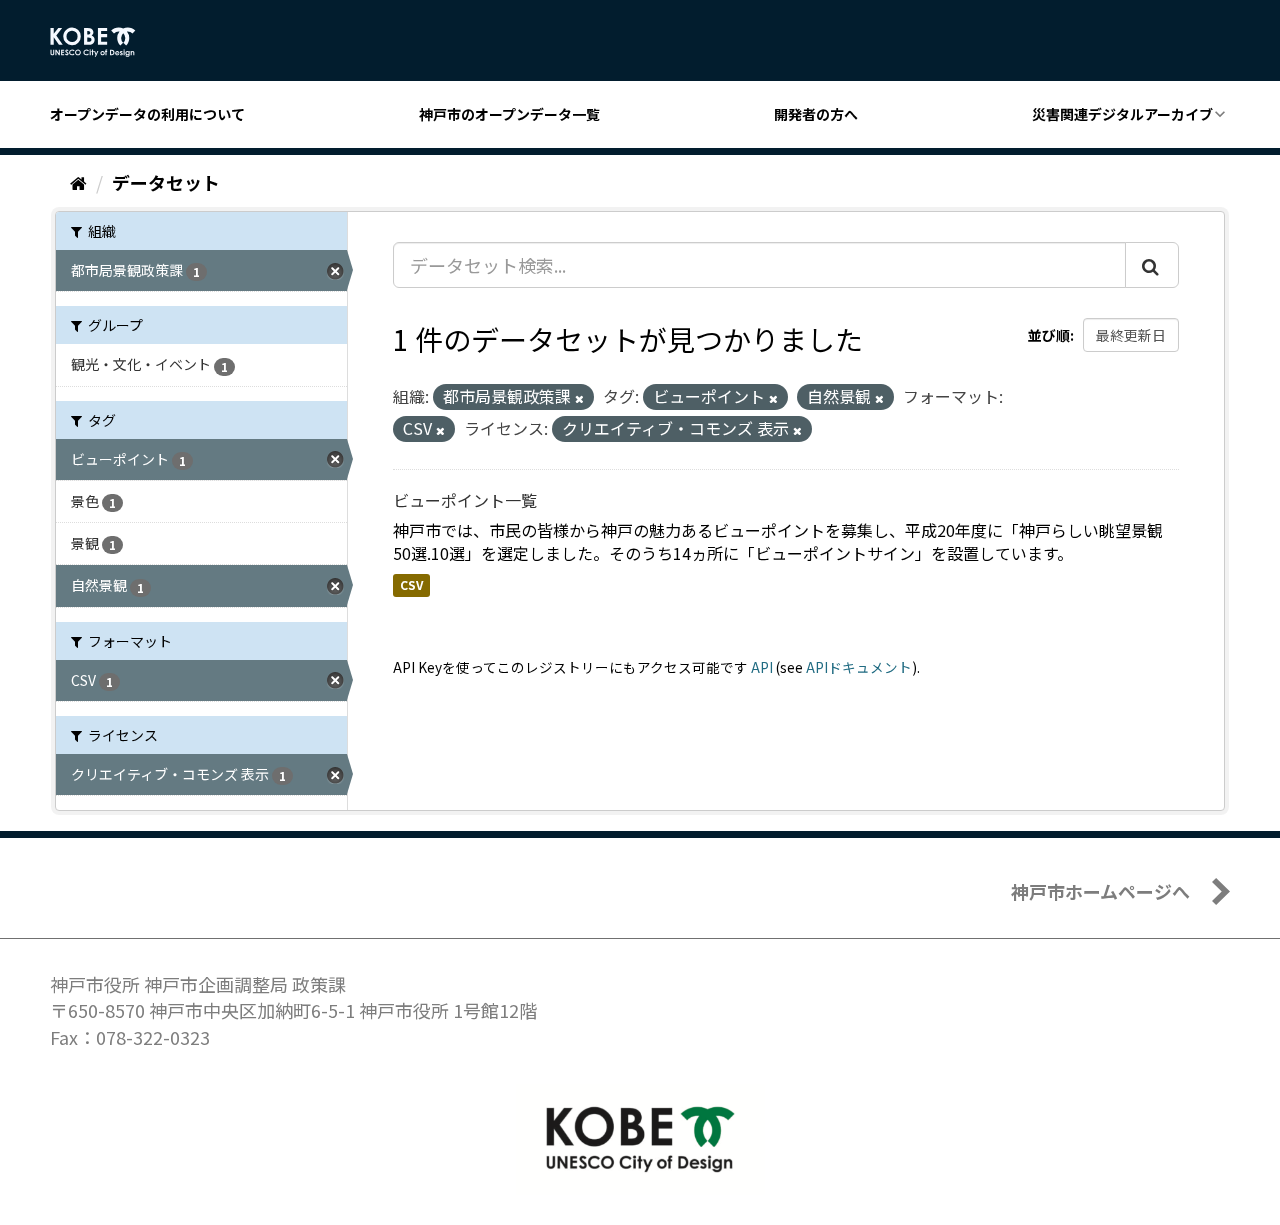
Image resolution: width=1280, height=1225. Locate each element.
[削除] (579, 398)
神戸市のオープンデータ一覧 (509, 114)
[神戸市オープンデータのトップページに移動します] (103, 42)
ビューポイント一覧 (465, 500)
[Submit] (1152, 265)
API (762, 667)
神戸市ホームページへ (1100, 891)
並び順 (1049, 335)
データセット (166, 182)
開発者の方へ (816, 114)
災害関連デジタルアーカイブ (1122, 114)
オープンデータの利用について (147, 114)
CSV (411, 584)
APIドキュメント (859, 667)
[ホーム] (78, 182)
